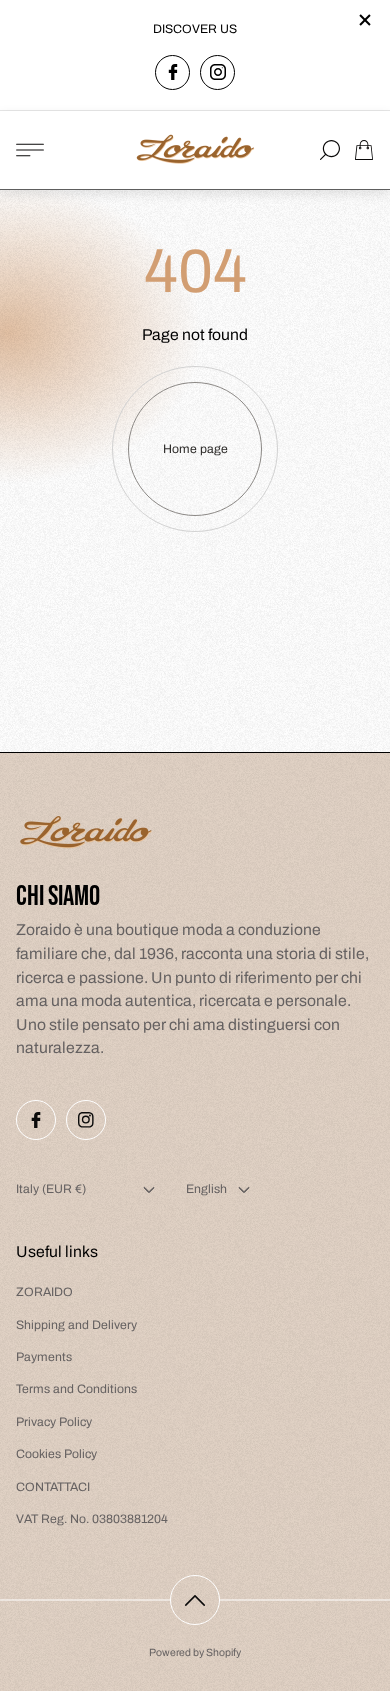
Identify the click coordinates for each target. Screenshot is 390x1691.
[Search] (330, 150)
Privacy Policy (54, 1422)
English (206, 1189)
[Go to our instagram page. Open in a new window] (217, 72)
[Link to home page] (86, 834)
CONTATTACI (53, 1487)
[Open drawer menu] (30, 150)
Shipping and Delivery (76, 1325)
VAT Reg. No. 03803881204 (92, 1519)
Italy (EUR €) (51, 1189)
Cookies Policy (56, 1454)
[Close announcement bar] (364, 20)
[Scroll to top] (195, 1600)
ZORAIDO (44, 1292)
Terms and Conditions (76, 1389)
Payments (44, 1357)
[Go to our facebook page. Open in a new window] (172, 72)
